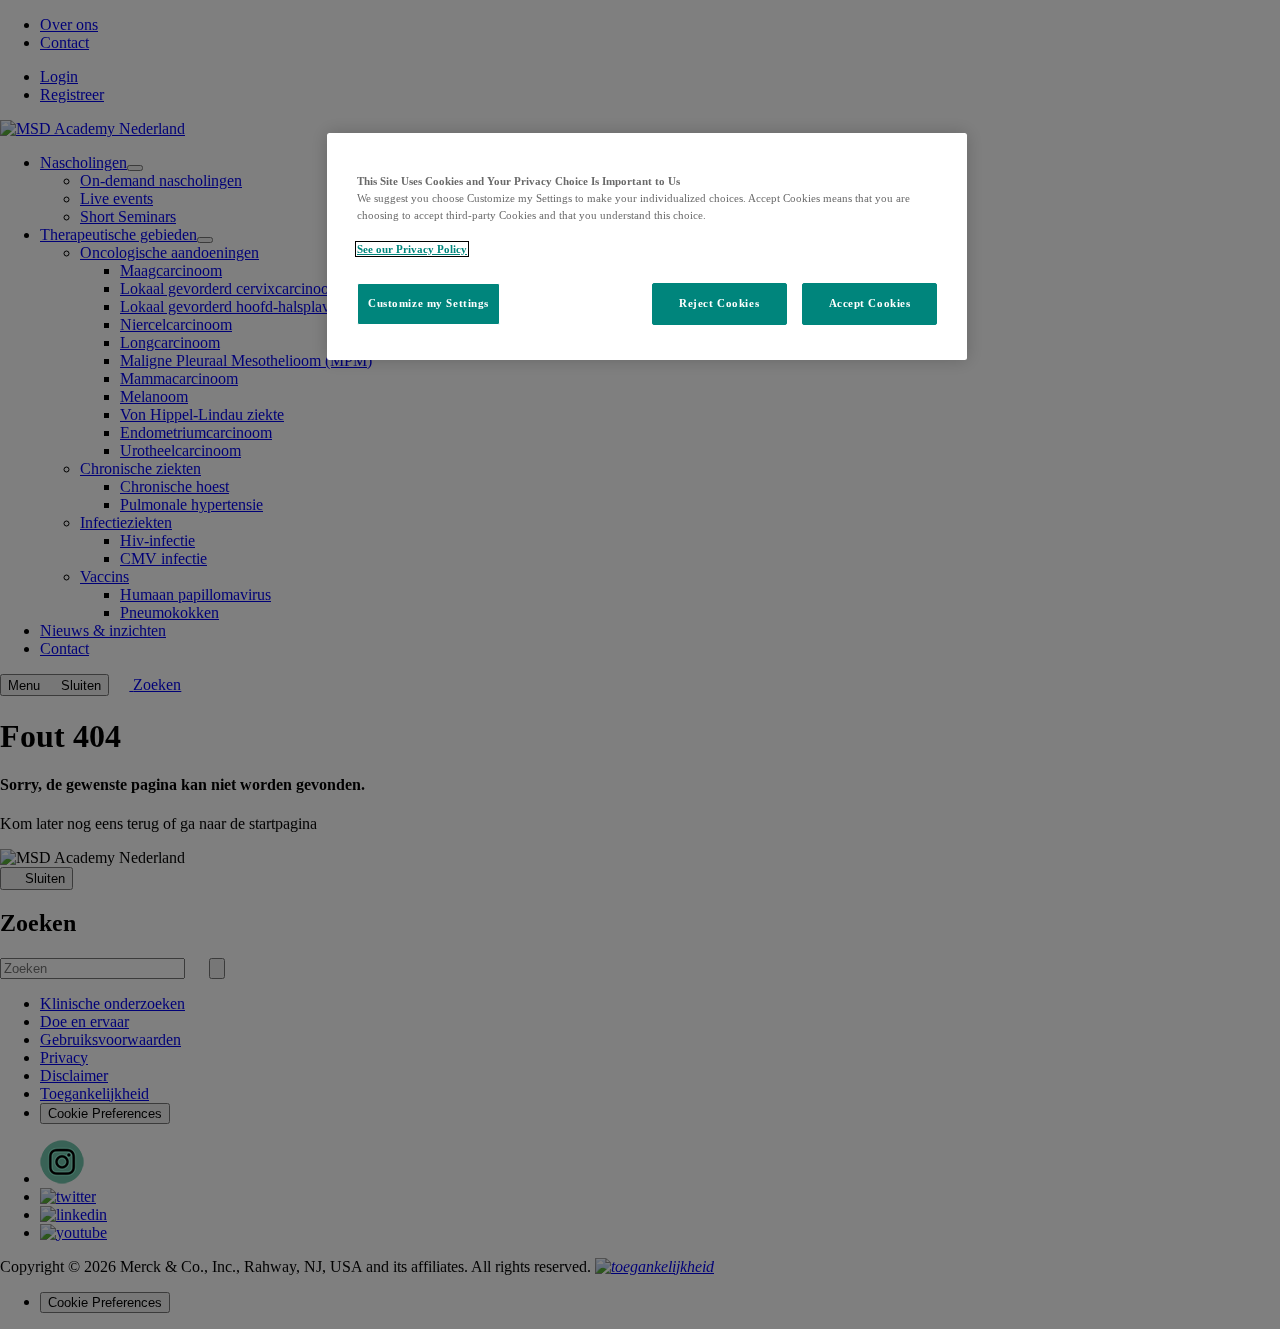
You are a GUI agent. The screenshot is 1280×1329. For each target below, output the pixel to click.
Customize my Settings (428, 303)
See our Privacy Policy (412, 249)
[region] (647, 246)
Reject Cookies (719, 303)
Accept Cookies (870, 303)
